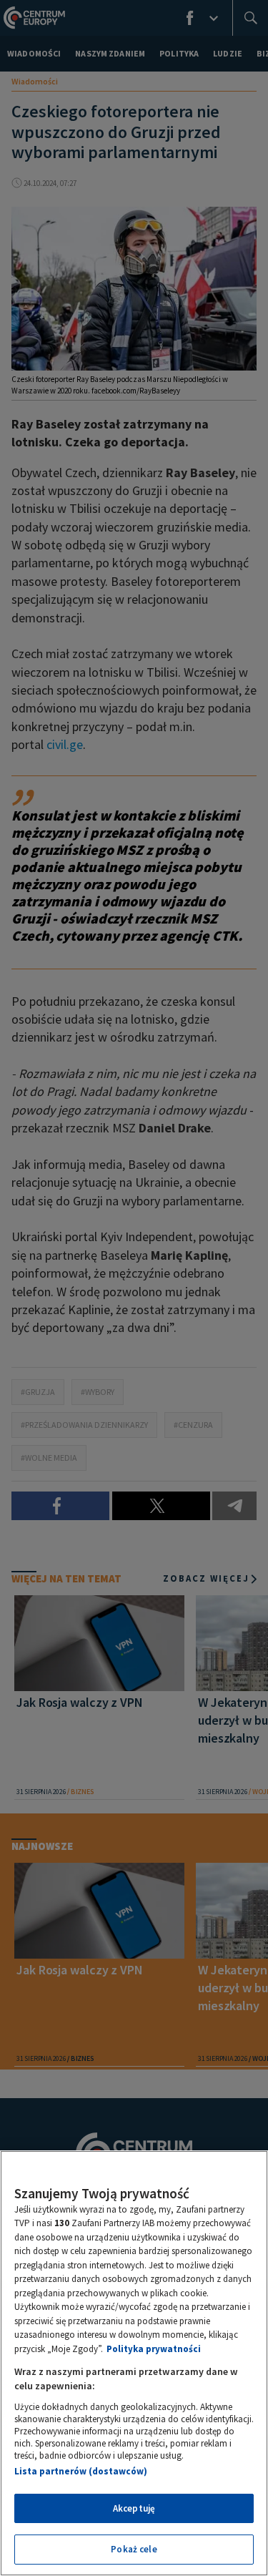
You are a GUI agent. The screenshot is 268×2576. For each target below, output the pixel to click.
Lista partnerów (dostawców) (81, 2471)
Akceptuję (134, 2508)
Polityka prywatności (154, 2349)
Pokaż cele (134, 2549)
